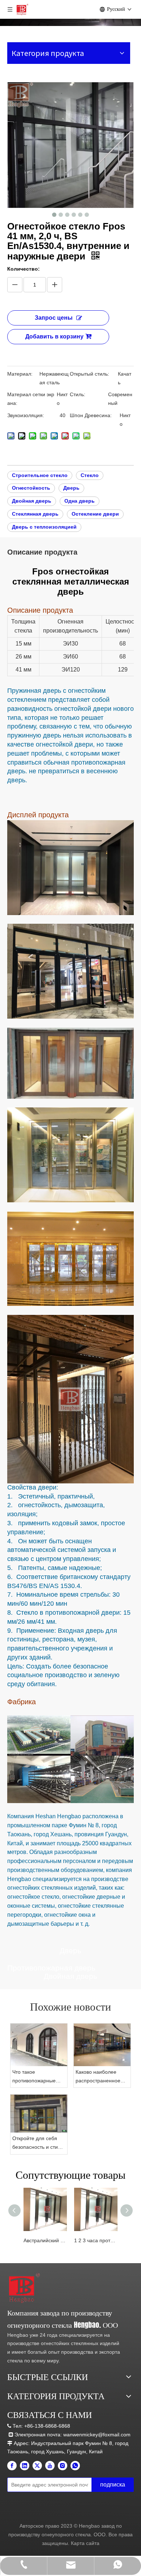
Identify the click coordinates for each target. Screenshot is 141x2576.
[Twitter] (37, 2466)
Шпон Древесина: (91, 415)
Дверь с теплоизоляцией (44, 527)
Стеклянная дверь (35, 514)
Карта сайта (85, 2543)
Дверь (71, 488)
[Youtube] (50, 2466)
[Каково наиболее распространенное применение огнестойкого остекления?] (102, 2045)
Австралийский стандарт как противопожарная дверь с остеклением (45, 2240)
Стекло (90, 475)
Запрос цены (54, 318)
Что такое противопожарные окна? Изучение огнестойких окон (34, 2077)
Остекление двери (95, 514)
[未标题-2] (24, 2288)
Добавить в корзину (54, 336)
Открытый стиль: (89, 374)
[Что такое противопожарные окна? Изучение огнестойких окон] (39, 2045)
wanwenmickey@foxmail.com (97, 2435)
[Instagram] (63, 2466)
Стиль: (78, 394)
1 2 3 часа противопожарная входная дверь (96, 2240)
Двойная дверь (32, 501)
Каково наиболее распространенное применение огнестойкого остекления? (98, 2077)
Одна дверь (80, 501)
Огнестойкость (31, 488)
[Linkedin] (25, 2466)
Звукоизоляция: (26, 415)
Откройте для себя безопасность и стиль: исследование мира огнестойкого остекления (39, 2144)
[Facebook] (12, 2466)
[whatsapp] (75, 2466)
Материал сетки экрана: (31, 399)
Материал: (20, 374)
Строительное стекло (40, 475)
